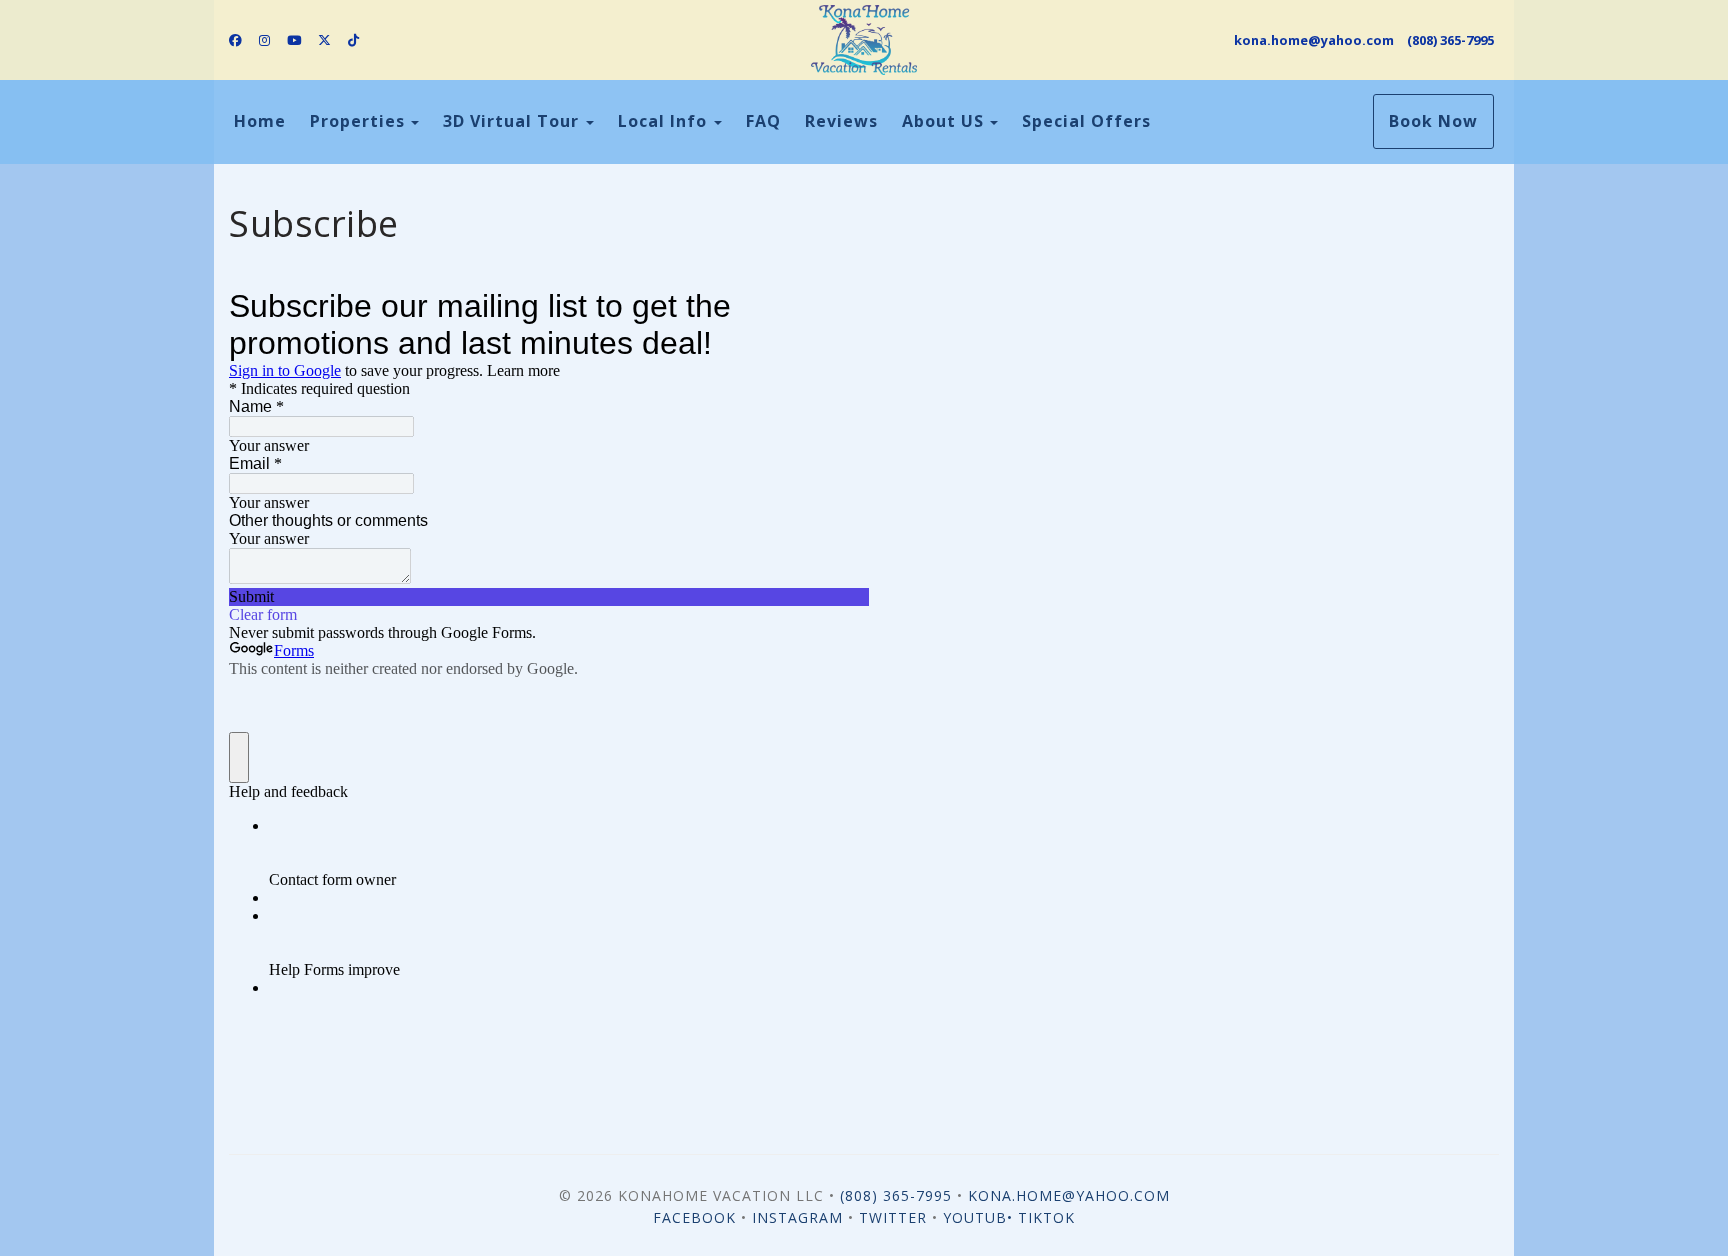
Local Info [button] (665, 121)
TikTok (1046, 1217)
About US (943, 121)
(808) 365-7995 (1450, 40)
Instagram (797, 1217)
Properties (357, 121)
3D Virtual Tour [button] (513, 121)
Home (260, 121)
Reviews (841, 121)
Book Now (1433, 121)
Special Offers (1086, 121)
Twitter (893, 1217)
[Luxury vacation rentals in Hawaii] (863, 40)
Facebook (694, 1217)
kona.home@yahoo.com (1314, 40)
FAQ (763, 121)
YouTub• (980, 1217)
